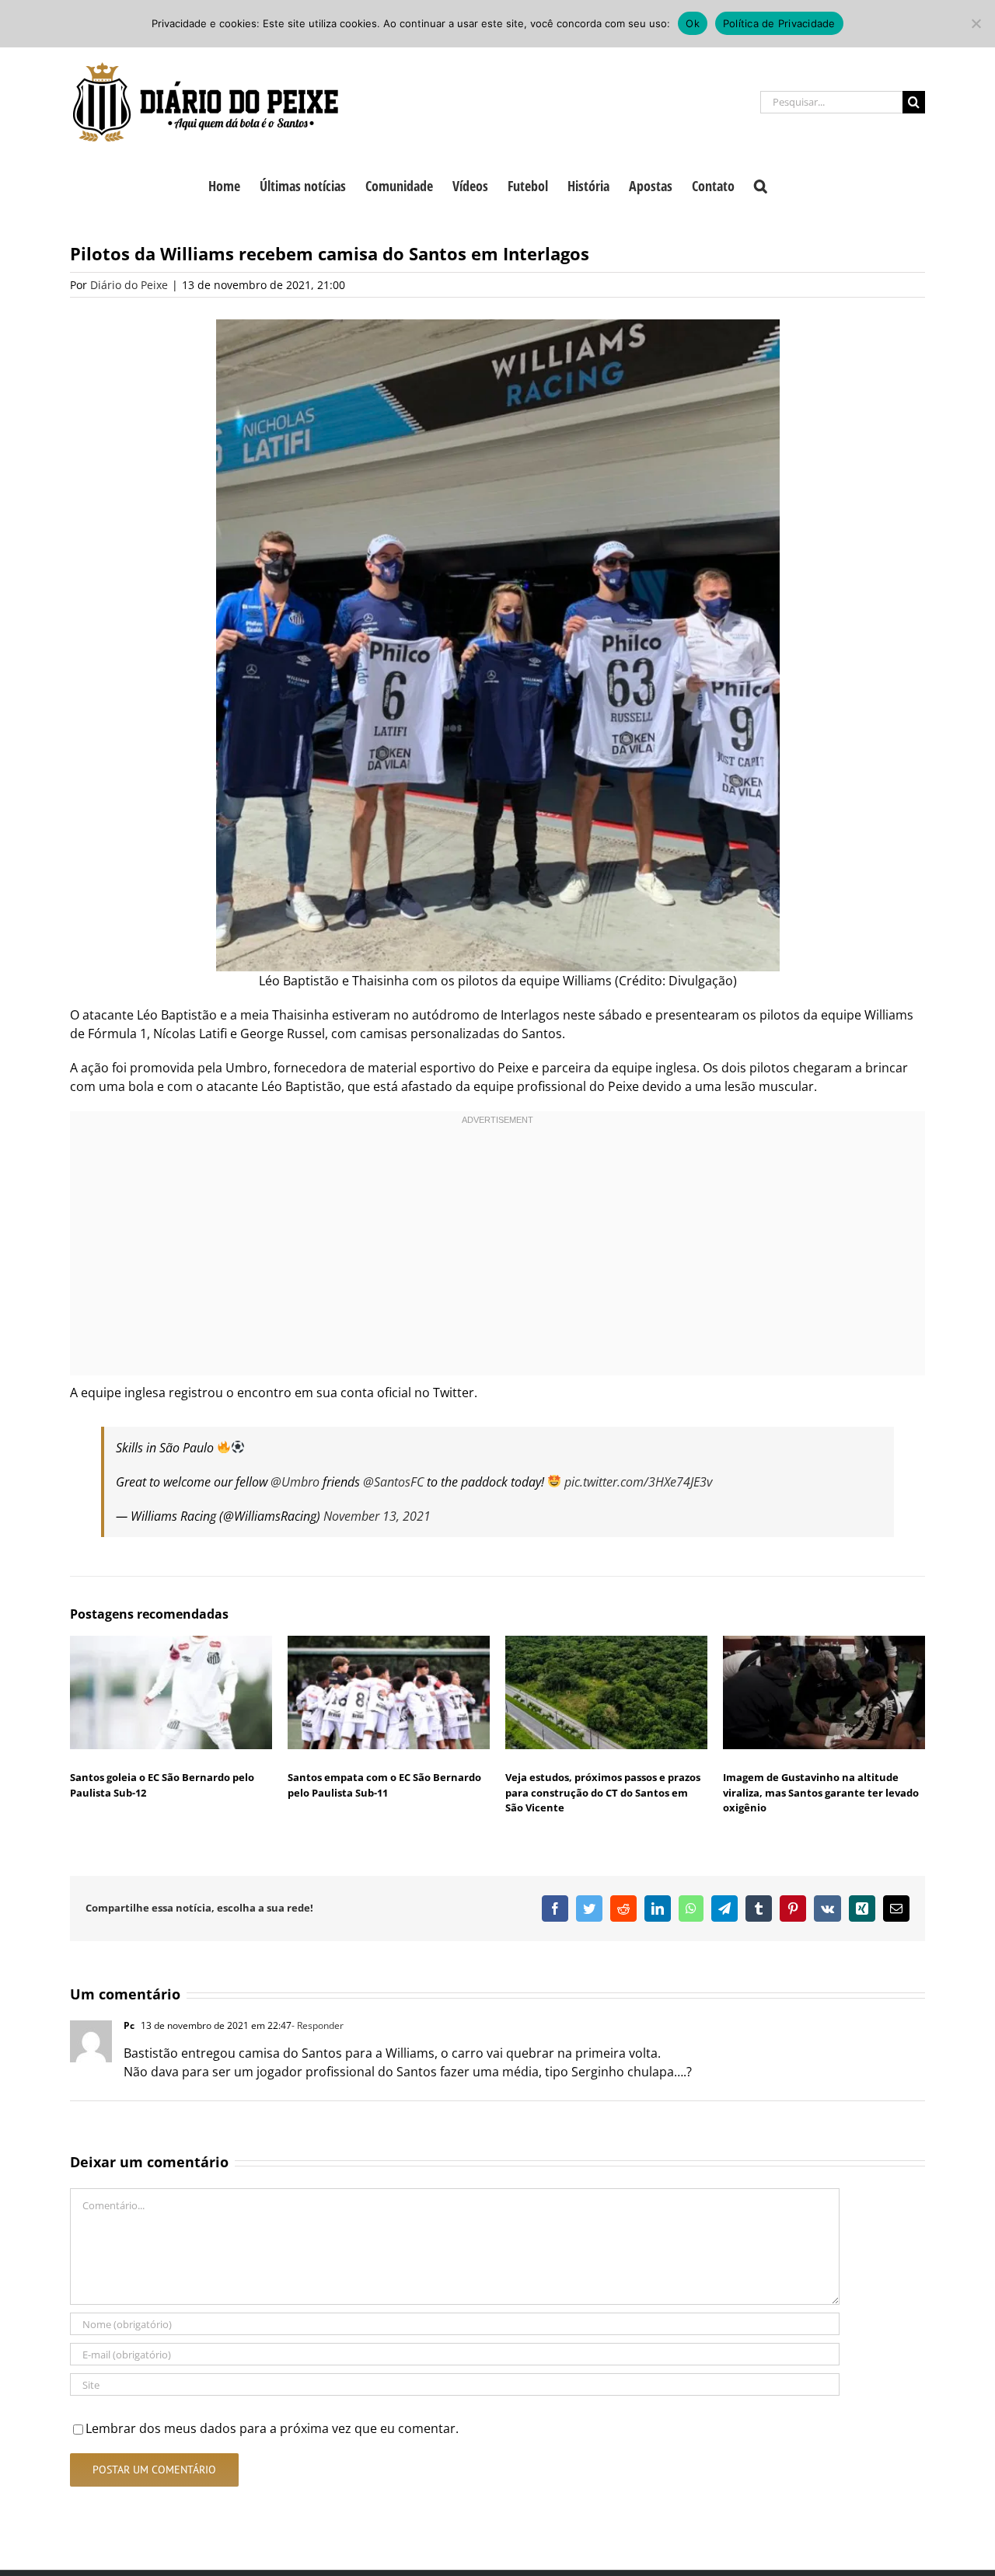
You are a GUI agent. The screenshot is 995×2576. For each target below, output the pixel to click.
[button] (761, 184)
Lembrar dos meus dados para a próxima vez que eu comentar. (272, 2428)
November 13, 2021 (377, 1516)
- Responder (318, 2025)
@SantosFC (393, 1482)
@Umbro (295, 1482)
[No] (976, 23)
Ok (693, 23)
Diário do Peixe (129, 285)
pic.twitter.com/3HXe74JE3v (638, 1482)
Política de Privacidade (779, 23)
